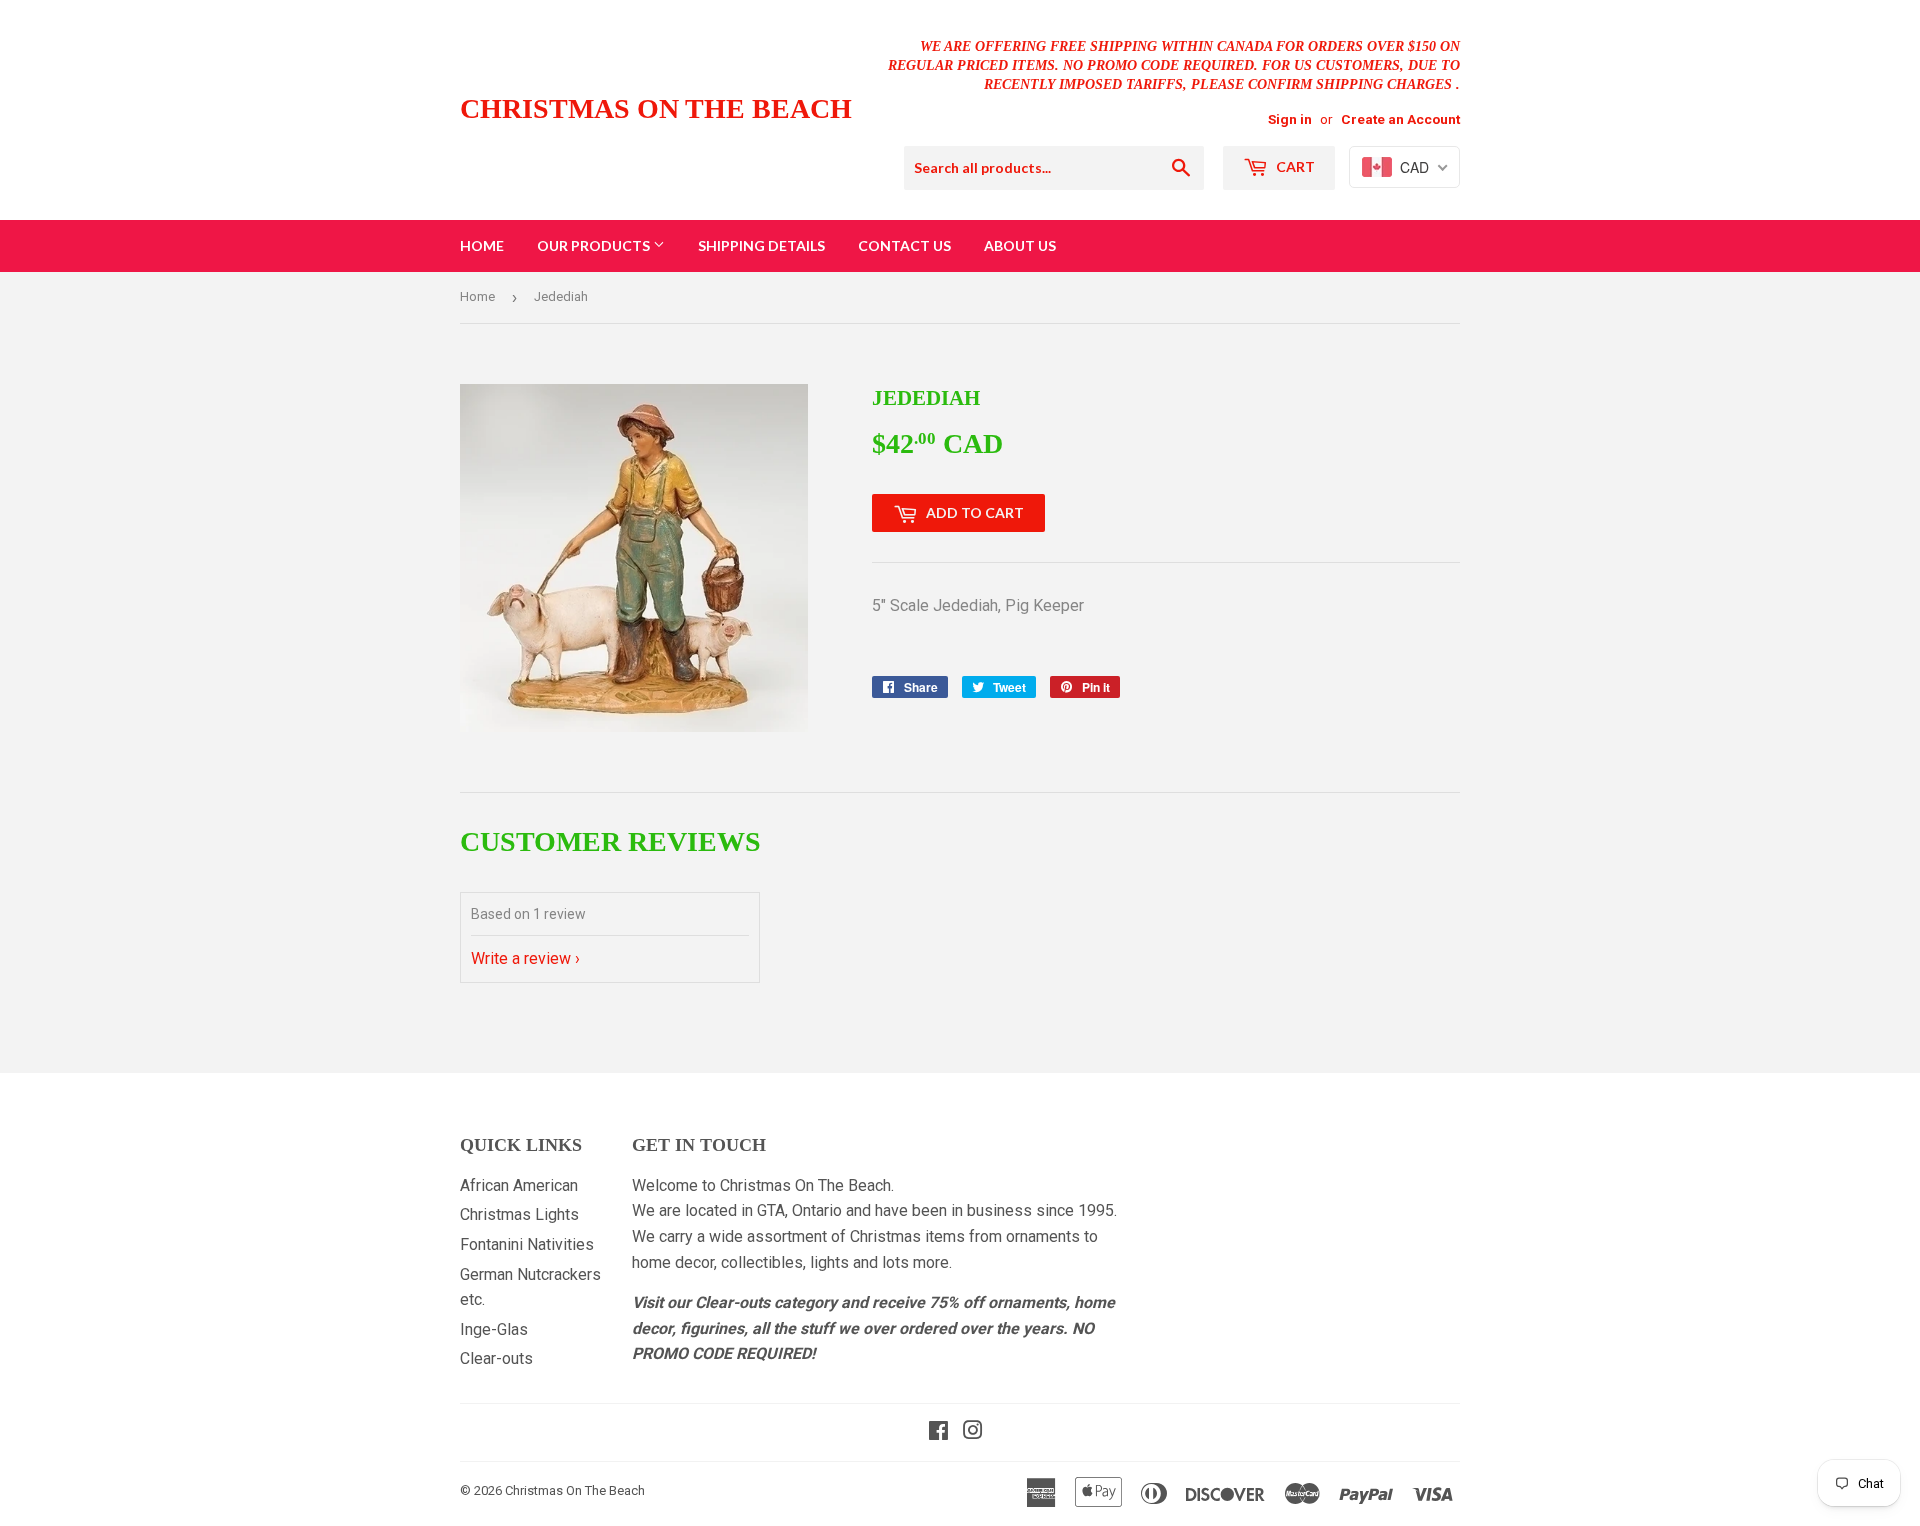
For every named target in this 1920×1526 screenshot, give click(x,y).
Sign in (1290, 119)
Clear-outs (496, 1358)
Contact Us (904, 245)
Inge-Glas (494, 1329)
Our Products (595, 245)
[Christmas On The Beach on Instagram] (973, 1432)
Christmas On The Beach (656, 108)
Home (482, 245)
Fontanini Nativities (527, 1244)
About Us (1020, 245)
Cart (1294, 166)
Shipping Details (761, 245)
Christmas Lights (519, 1214)
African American (519, 1185)
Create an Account (1400, 119)
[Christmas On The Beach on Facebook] (938, 1432)
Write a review (521, 958)
